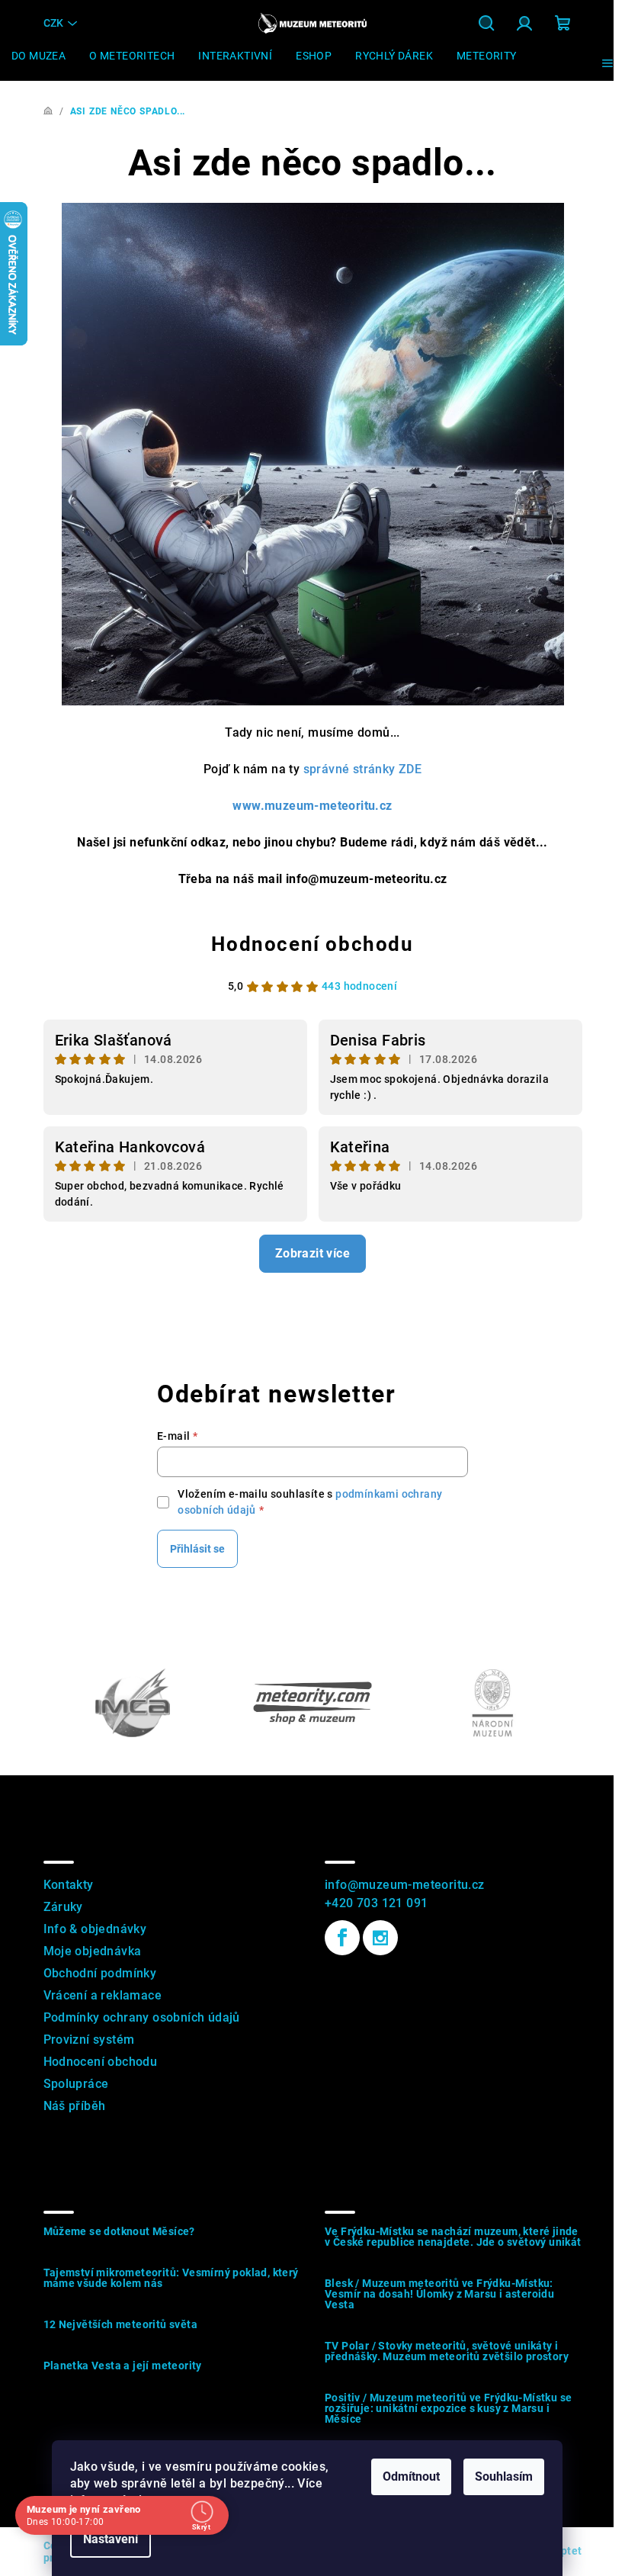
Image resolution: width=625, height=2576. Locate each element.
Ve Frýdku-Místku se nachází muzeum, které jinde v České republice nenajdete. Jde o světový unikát (453, 2237)
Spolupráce (76, 2084)
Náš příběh (75, 2106)
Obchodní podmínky (100, 1973)
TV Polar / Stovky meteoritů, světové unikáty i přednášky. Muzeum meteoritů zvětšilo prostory (447, 2351)
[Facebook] (342, 1938)
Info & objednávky (95, 1929)
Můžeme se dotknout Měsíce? (119, 2231)
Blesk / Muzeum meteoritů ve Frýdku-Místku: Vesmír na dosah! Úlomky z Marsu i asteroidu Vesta (439, 2294)
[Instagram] (380, 1938)
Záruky (63, 1907)
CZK (53, 23)
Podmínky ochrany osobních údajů (142, 2017)
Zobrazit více (312, 1253)
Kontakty (69, 1885)
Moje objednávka (93, 1951)
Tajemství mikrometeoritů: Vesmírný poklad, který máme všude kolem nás (171, 2278)
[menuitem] (38, 56)
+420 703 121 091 (376, 1903)
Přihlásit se (197, 1549)
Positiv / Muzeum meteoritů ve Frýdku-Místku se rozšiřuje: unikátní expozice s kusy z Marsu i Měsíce (448, 2408)
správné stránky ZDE (363, 769)
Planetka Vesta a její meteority (123, 2366)
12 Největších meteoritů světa (121, 2324)
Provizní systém (89, 2040)
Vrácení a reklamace (103, 1995)
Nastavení (111, 2539)
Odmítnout (411, 2476)
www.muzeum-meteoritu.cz (312, 806)
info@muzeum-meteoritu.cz (405, 1885)
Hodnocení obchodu (312, 944)
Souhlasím (504, 2476)
